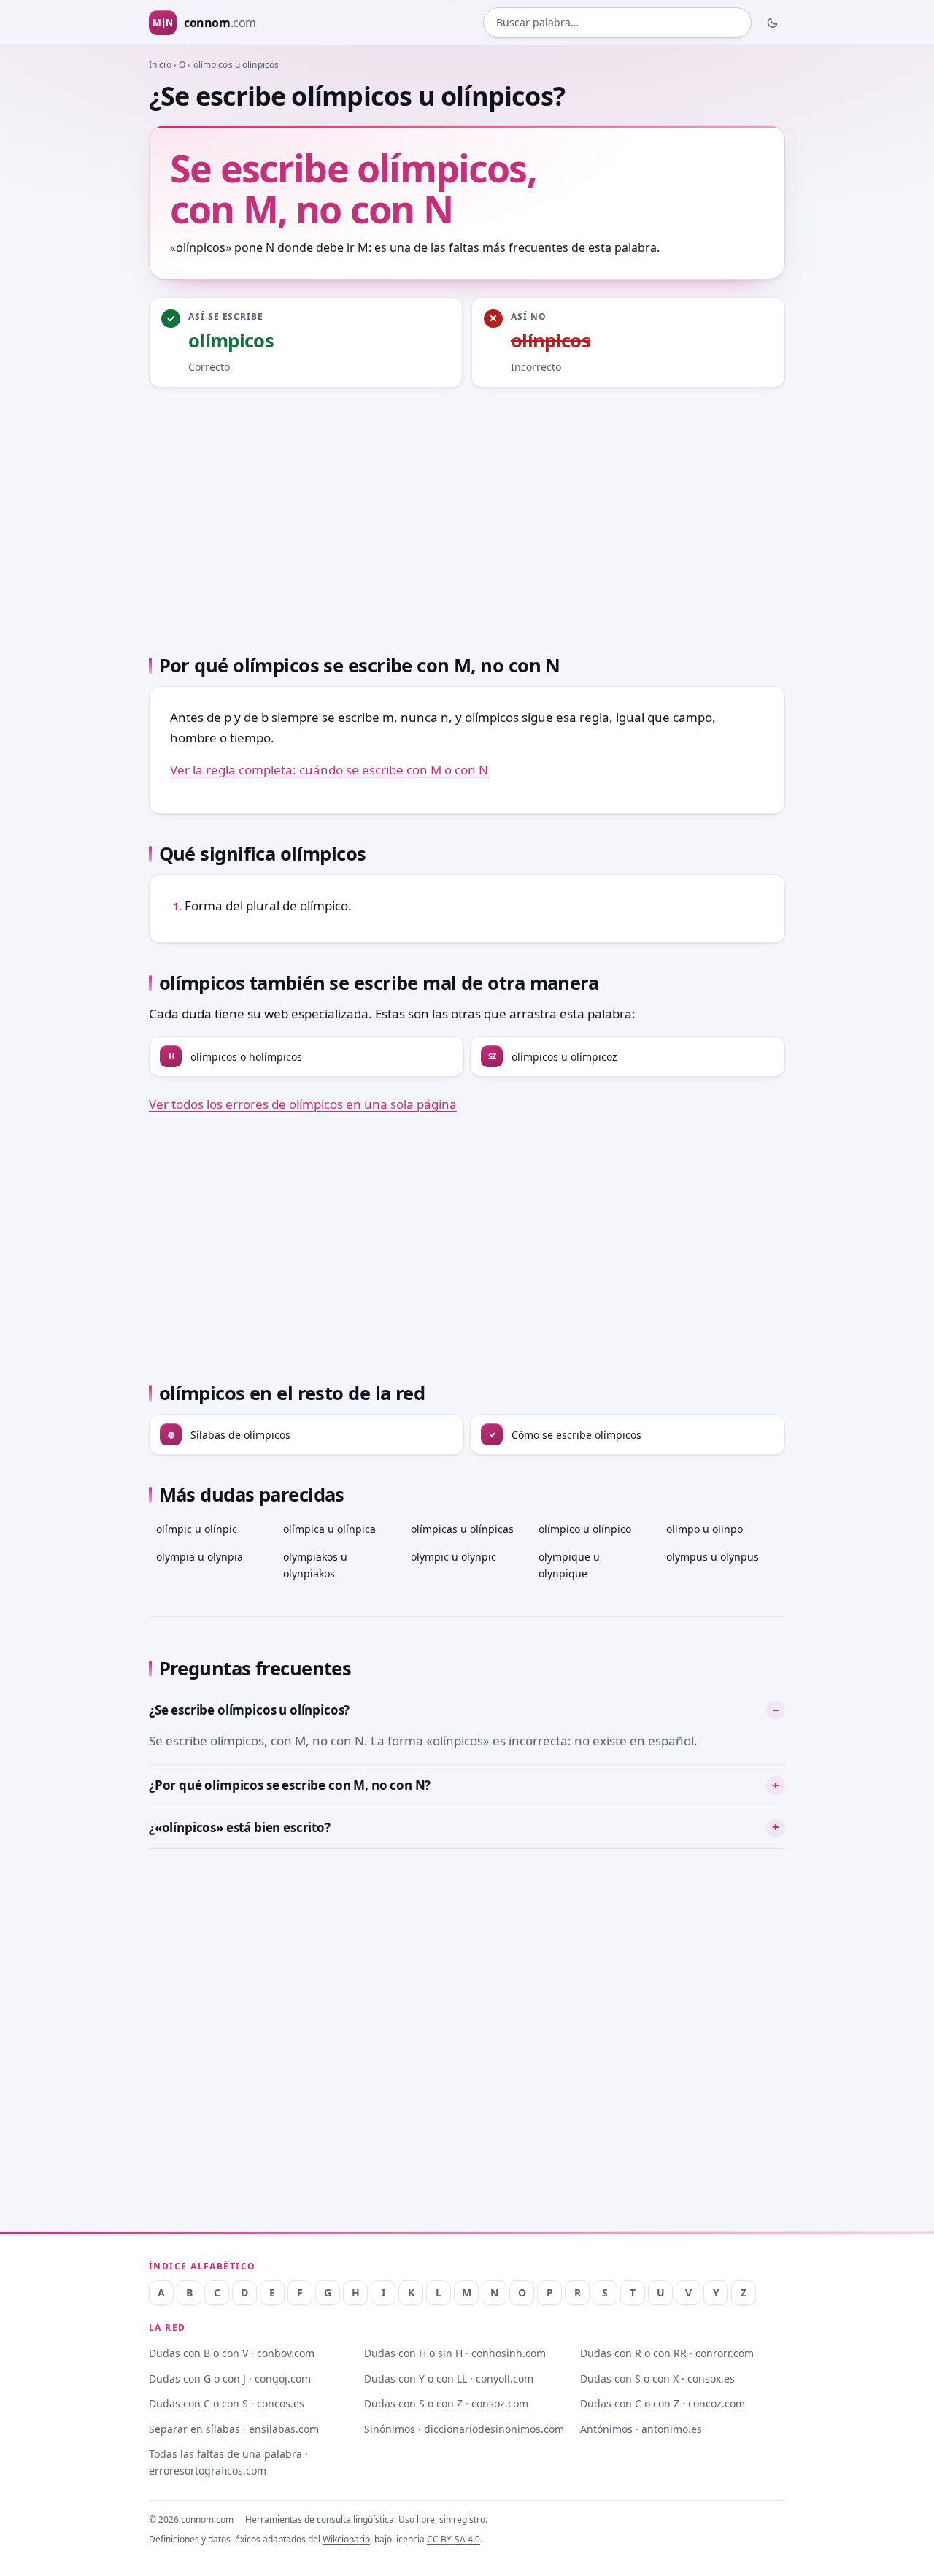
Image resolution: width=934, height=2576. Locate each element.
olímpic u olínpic (197, 1529)
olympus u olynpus (713, 1557)
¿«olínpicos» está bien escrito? (240, 1827)
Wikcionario (346, 2539)
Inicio (160, 65)
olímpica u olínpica (329, 1529)
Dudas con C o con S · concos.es (227, 2403)
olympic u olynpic (454, 1557)
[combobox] (617, 23)
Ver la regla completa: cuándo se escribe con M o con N (329, 770)
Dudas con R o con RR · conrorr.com (667, 2353)
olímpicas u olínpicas (462, 1529)
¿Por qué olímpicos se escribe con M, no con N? (290, 1785)
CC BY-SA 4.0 (454, 2539)
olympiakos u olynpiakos (315, 1565)
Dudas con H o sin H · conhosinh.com (455, 2353)
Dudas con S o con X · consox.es (657, 2379)
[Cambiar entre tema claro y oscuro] (773, 23)
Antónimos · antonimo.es (641, 2429)
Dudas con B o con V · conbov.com (232, 2353)
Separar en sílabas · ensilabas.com (234, 2429)
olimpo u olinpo (705, 1529)
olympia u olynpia (200, 1557)
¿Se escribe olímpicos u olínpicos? (249, 1710)
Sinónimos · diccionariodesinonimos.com (464, 2429)
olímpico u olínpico (585, 1529)
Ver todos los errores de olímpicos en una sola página (303, 1104)
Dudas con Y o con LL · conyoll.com (449, 2379)
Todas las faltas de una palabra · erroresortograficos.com (228, 2462)
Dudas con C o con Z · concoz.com (663, 2403)
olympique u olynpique (569, 1565)
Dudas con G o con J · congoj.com (230, 2379)
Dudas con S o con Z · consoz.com (446, 2403)
